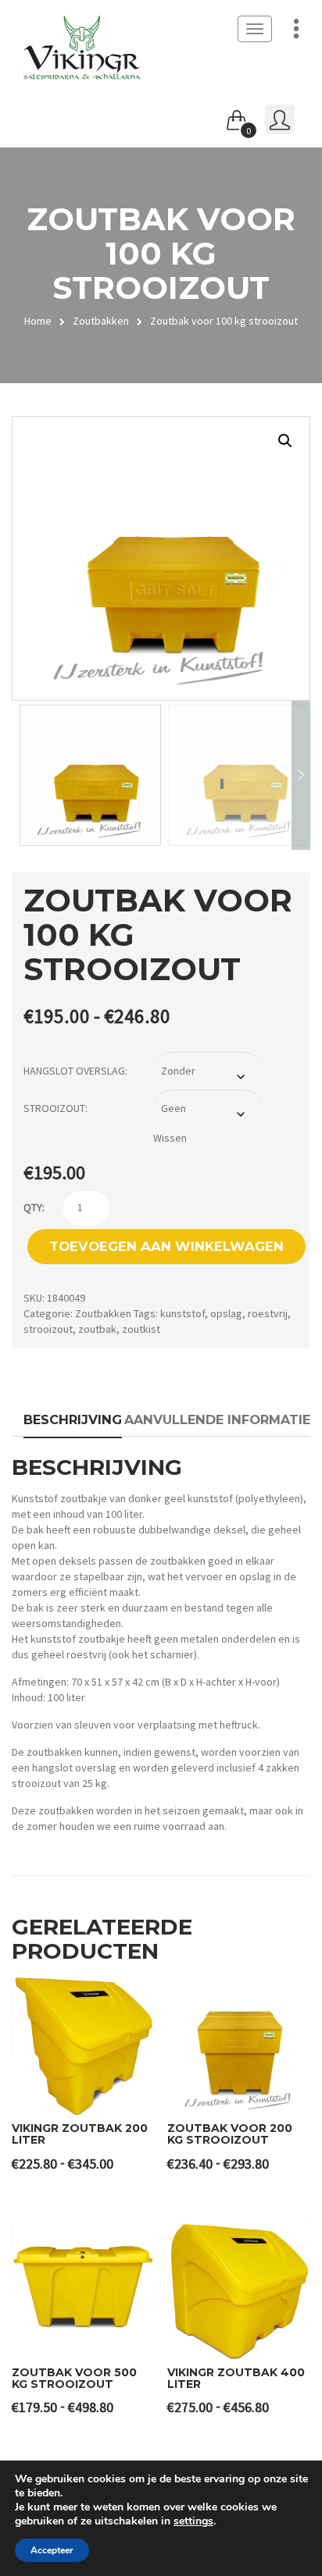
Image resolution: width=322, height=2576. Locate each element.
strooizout (48, 1329)
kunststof (182, 1313)
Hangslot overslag (74, 1071)
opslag (226, 1313)
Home (38, 321)
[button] (285, 441)
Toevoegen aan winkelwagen (166, 1246)
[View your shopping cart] (237, 117)
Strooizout (54, 1108)
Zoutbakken (101, 321)
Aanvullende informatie (217, 1419)
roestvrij (268, 1313)
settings (193, 2521)
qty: (34, 1207)
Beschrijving (73, 1419)
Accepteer (52, 2550)
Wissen (170, 1138)
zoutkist (141, 1329)
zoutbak (97, 1329)
